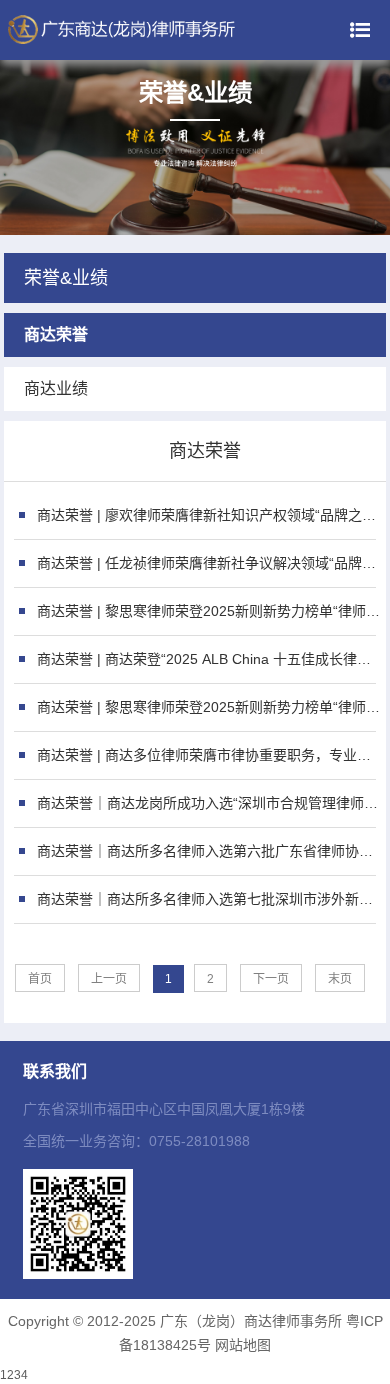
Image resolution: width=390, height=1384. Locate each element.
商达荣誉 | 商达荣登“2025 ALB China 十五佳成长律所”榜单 (209, 659)
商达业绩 (56, 388)
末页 (340, 979)
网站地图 (243, 1345)
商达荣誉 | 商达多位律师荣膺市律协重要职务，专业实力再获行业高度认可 (209, 755)
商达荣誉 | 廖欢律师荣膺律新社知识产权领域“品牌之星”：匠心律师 (209, 515)
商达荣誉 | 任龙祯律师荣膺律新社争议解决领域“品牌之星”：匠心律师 (209, 563)
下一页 (271, 979)
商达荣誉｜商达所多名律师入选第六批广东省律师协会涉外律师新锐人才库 (209, 851)
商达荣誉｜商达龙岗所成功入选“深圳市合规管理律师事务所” (209, 803)
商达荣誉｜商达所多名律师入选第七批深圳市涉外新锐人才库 (209, 899)
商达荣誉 (56, 334)
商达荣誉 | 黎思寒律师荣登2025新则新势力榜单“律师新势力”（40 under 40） (209, 611)
